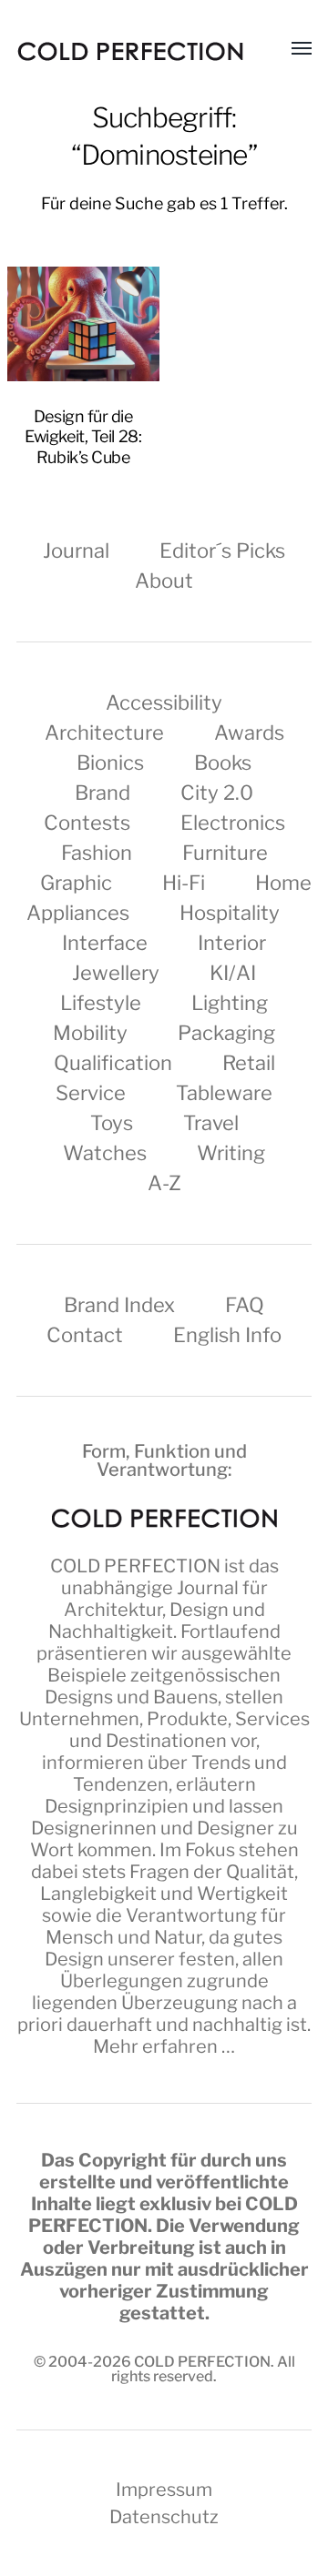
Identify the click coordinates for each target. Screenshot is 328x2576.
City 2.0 (217, 793)
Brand (102, 793)
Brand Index (119, 1305)
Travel (211, 1123)
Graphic (76, 883)
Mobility (90, 1033)
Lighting (230, 1003)
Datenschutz (164, 2517)
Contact (85, 1335)
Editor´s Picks (222, 551)
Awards (249, 732)
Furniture (225, 853)
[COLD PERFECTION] (130, 51)
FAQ (245, 1305)
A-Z (164, 1183)
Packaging (226, 1033)
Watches (105, 1153)
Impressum (164, 2490)
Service (91, 1093)
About (164, 581)
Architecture (104, 732)
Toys (112, 1123)
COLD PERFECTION (135, 1566)
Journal (76, 551)
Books (223, 763)
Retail (249, 1063)
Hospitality (230, 913)
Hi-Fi (184, 883)
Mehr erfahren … (164, 2046)
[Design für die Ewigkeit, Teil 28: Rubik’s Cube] (84, 324)
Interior (232, 943)
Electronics (233, 823)
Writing (231, 1153)
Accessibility (164, 702)
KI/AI (233, 973)
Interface (105, 943)
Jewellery (116, 973)
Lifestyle (101, 1003)
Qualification (113, 1063)
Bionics (110, 763)
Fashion (97, 853)
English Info (227, 1335)
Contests (87, 823)
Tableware (224, 1093)
